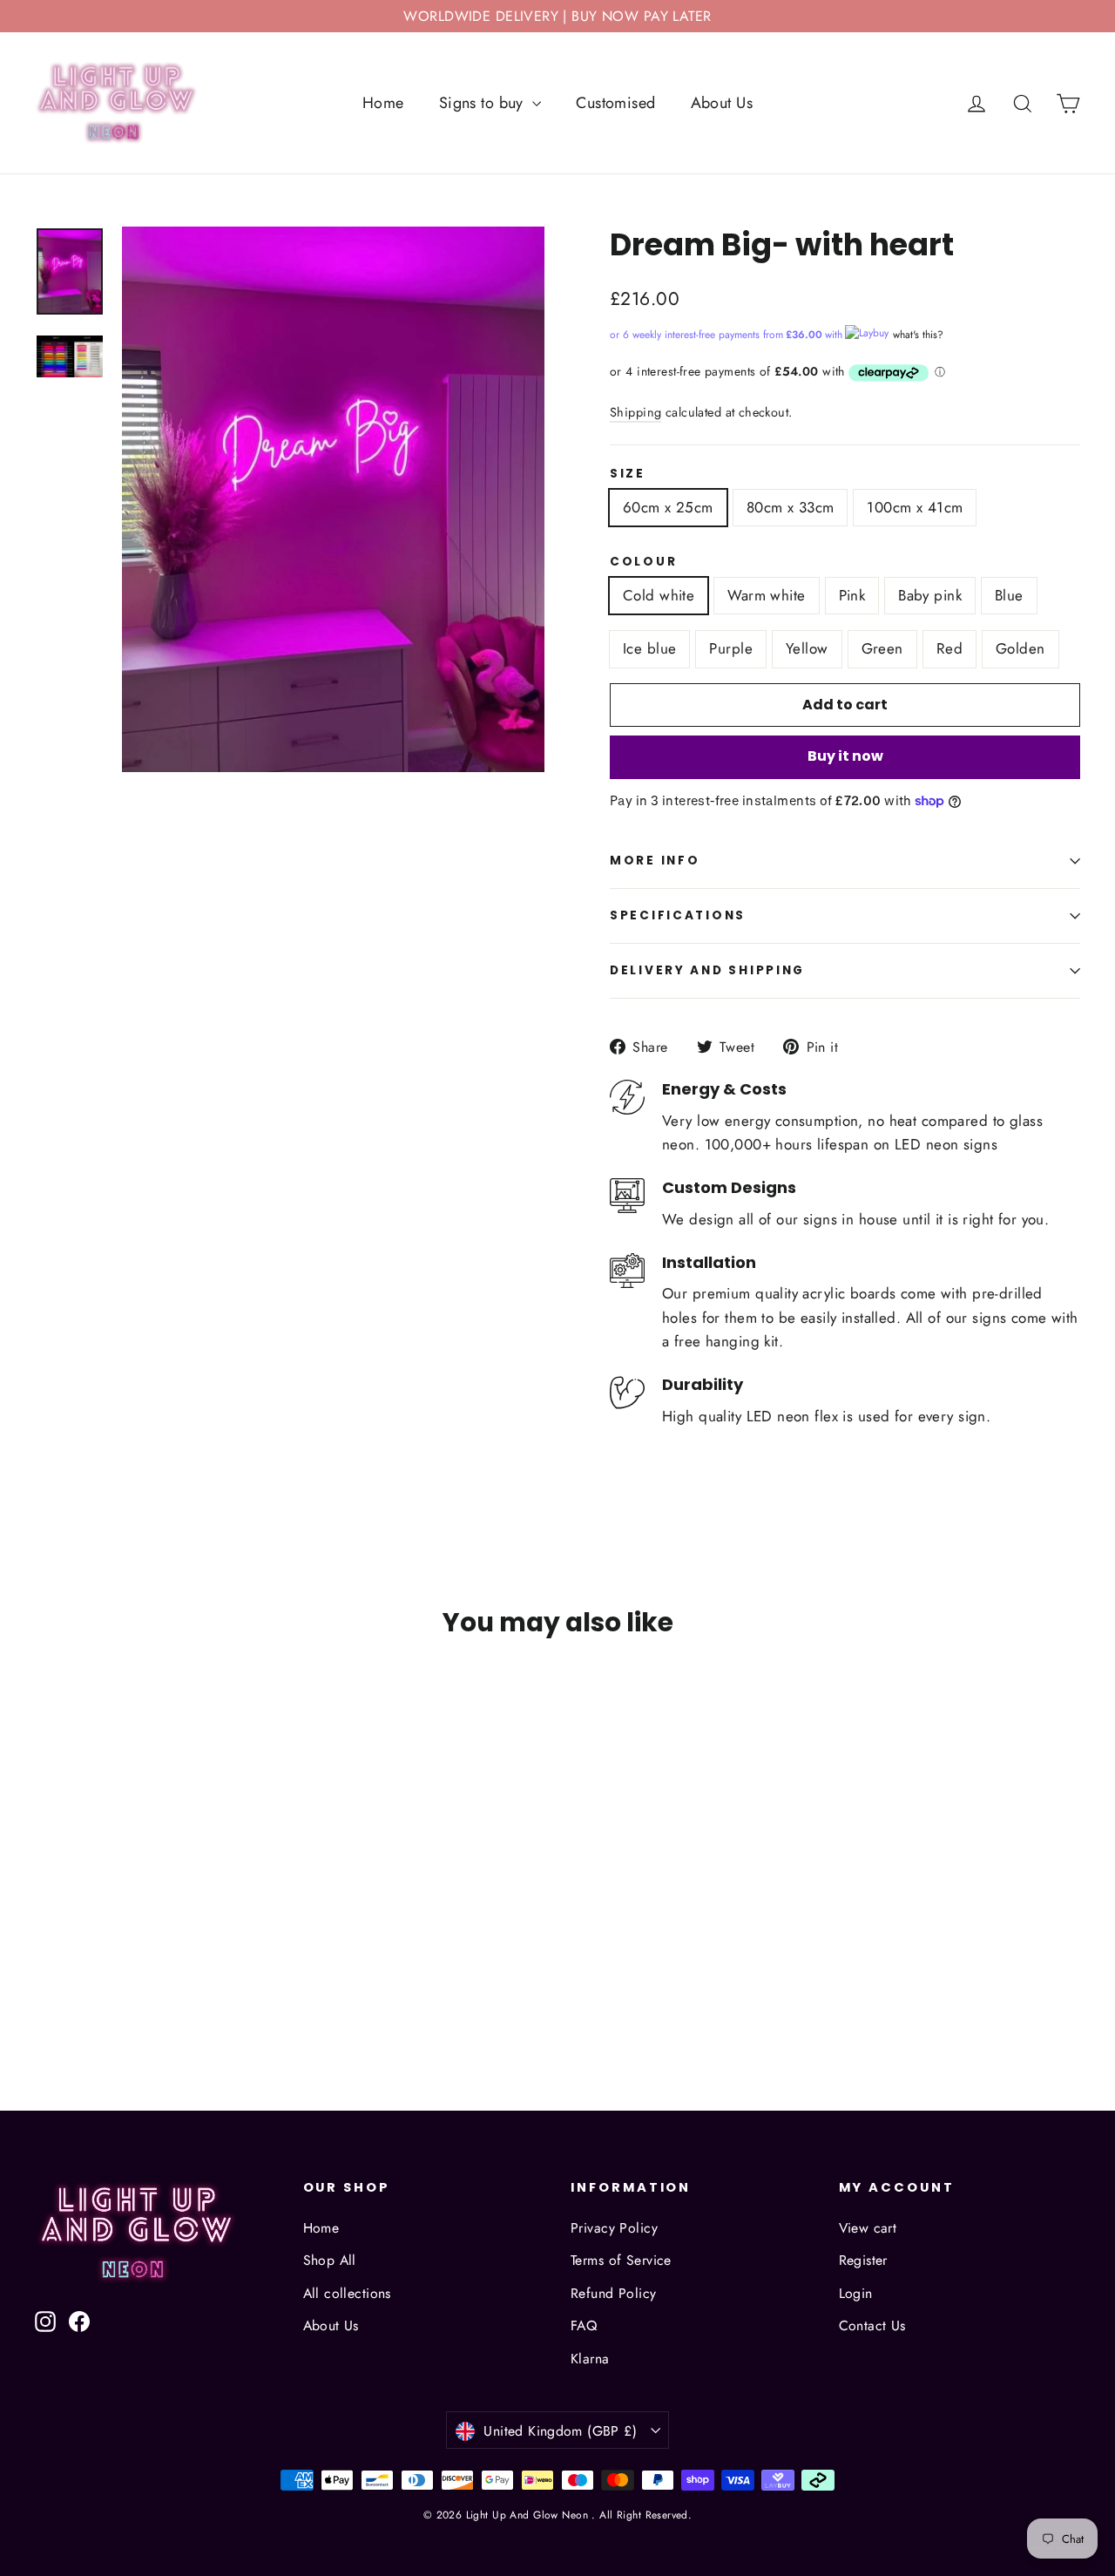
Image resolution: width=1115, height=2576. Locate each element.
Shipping (635, 412)
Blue (1009, 595)
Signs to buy (484, 103)
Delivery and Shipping (707, 970)
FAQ (584, 2325)
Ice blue (649, 648)
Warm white (766, 595)
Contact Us (872, 2325)
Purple (731, 648)
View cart (868, 2228)
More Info (655, 861)
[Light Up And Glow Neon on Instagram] (45, 2320)
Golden (1020, 648)
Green (882, 648)
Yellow (807, 648)
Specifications (678, 915)
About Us (722, 103)
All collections (347, 2293)
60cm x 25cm (668, 507)
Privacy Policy (614, 2228)
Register (863, 2260)
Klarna (590, 2359)
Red (949, 648)
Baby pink (930, 595)
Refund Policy (614, 2293)
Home (383, 103)
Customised (615, 103)
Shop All (330, 2260)
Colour (643, 562)
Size (628, 474)
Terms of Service (621, 2260)
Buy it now (845, 756)
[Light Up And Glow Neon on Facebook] (79, 2320)
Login (856, 2293)
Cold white (659, 595)
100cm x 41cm (915, 507)
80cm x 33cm (791, 507)
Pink (852, 595)
